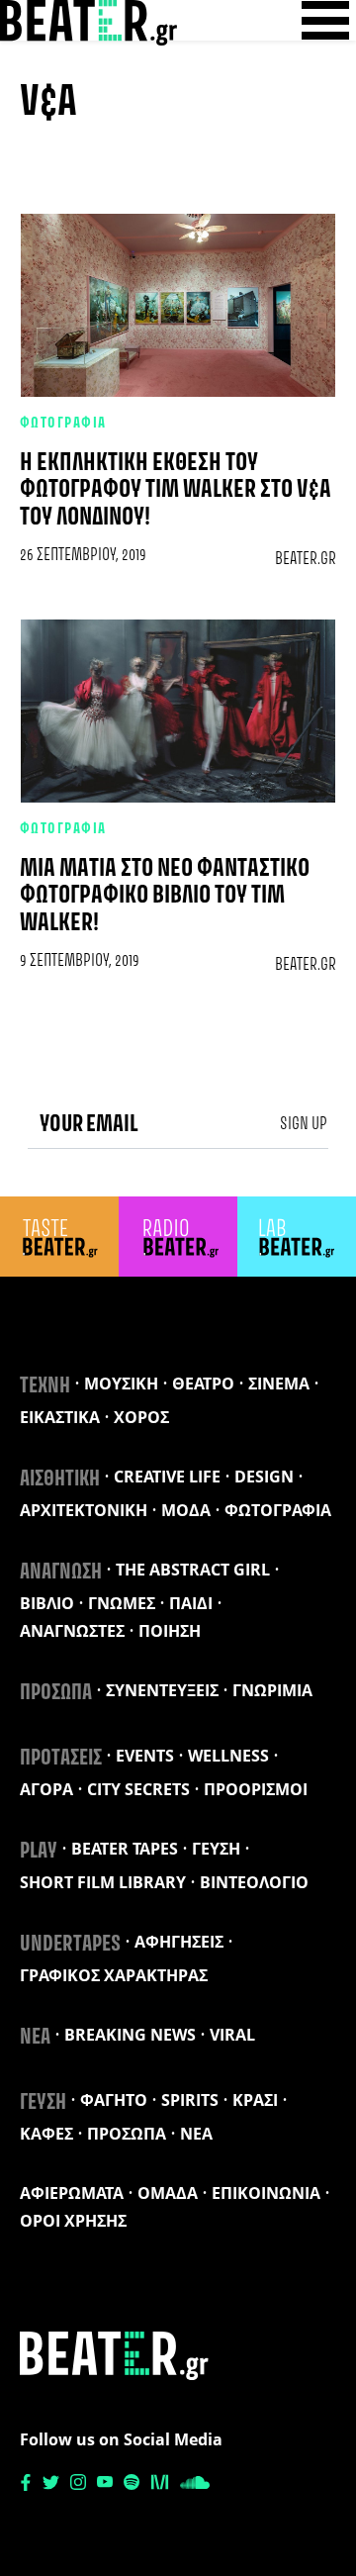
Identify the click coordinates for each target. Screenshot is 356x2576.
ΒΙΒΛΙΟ (47, 1603)
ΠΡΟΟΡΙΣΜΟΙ (256, 1789)
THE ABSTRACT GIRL (193, 1570)
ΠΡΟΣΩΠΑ (56, 1693)
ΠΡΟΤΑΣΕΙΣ (61, 1759)
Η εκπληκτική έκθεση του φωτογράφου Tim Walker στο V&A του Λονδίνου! (176, 490)
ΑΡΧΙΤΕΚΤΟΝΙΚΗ (84, 1510)
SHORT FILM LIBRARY (103, 1882)
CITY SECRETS (138, 1789)
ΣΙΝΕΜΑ (279, 1383)
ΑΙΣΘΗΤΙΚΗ (60, 1479)
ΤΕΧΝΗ (45, 1386)
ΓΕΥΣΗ (216, 1849)
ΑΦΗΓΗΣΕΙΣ (179, 1942)
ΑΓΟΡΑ (46, 1789)
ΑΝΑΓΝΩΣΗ (61, 1573)
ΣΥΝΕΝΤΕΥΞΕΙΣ (162, 1690)
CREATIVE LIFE (167, 1477)
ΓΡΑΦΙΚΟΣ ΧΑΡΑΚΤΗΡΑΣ (114, 1975)
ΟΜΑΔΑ (168, 2193)
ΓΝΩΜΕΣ (122, 1603)
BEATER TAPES (125, 1849)
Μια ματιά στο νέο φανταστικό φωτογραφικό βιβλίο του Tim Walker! (165, 896)
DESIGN (264, 1477)
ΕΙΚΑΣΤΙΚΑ (60, 1417)
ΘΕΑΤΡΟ (203, 1383)
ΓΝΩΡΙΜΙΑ (272, 1690)
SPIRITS (190, 2100)
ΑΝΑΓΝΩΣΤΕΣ (72, 1631)
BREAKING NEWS (130, 2035)
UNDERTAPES (70, 1945)
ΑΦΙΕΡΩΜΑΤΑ (72, 2193)
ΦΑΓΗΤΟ (114, 2100)
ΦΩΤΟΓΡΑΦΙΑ (63, 424)
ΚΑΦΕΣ (46, 2134)
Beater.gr (306, 559)
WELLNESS (228, 1756)
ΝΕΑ (35, 2038)
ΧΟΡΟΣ (141, 1417)
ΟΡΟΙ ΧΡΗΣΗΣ (73, 2221)
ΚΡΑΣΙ (255, 2100)
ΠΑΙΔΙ (191, 1603)
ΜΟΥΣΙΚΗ (121, 1383)
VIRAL (232, 2035)
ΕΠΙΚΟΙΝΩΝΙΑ (266, 2193)
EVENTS (145, 1756)
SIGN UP (304, 1124)
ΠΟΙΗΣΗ (170, 1631)
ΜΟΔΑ (186, 1510)
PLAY (39, 1852)
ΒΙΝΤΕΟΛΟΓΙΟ (254, 1882)
